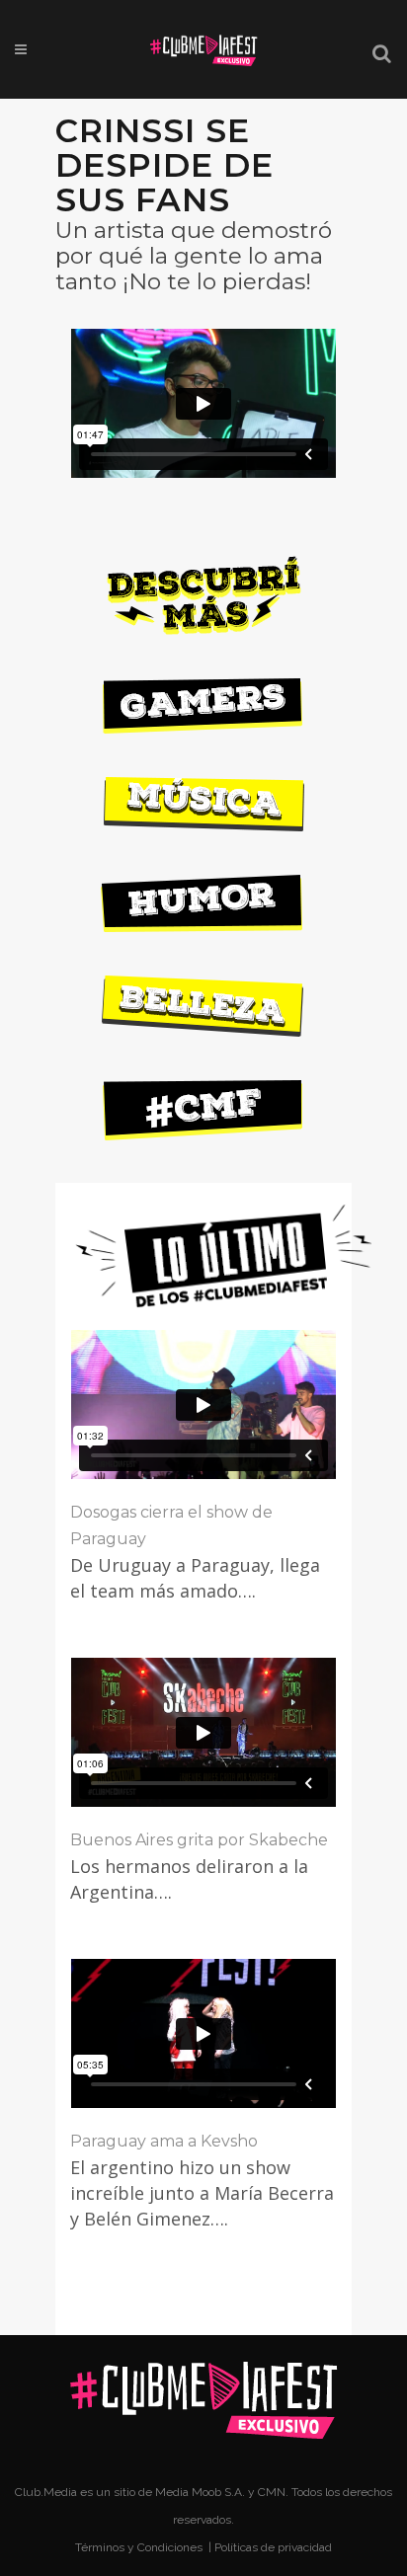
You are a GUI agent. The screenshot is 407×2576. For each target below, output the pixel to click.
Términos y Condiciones (140, 2547)
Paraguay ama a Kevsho (164, 2141)
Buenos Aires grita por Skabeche (199, 1840)
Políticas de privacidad (273, 2547)
